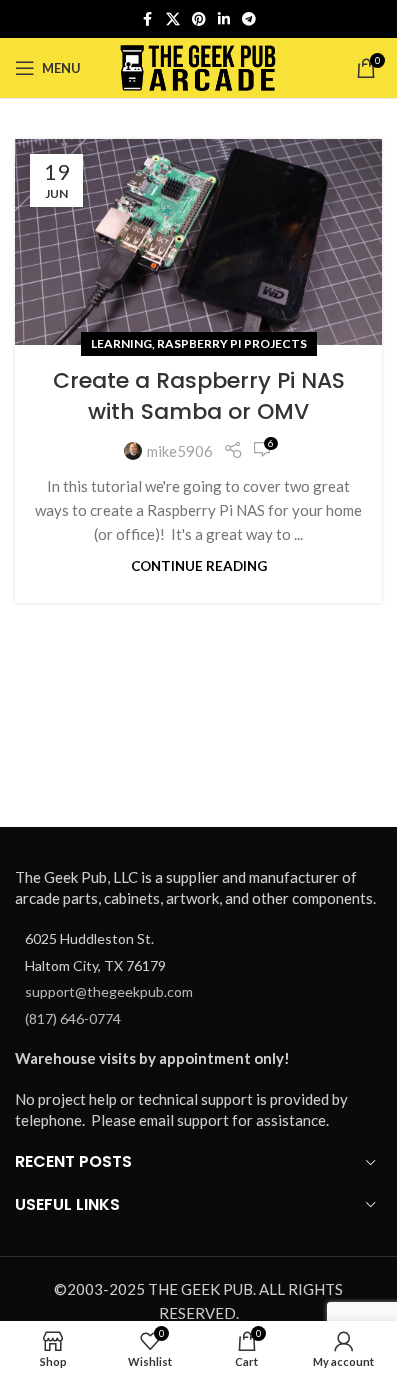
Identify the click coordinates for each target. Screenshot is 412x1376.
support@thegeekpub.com (109, 991)
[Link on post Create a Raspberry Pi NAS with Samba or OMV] (198, 242)
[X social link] (173, 19)
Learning (121, 343)
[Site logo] (198, 66)
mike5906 (180, 451)
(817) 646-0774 (73, 1018)
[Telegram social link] (249, 19)
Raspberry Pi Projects (232, 343)
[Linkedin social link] (224, 19)
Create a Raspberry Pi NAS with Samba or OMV (199, 396)
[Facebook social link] (148, 19)
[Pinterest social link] (199, 19)
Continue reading (199, 566)
